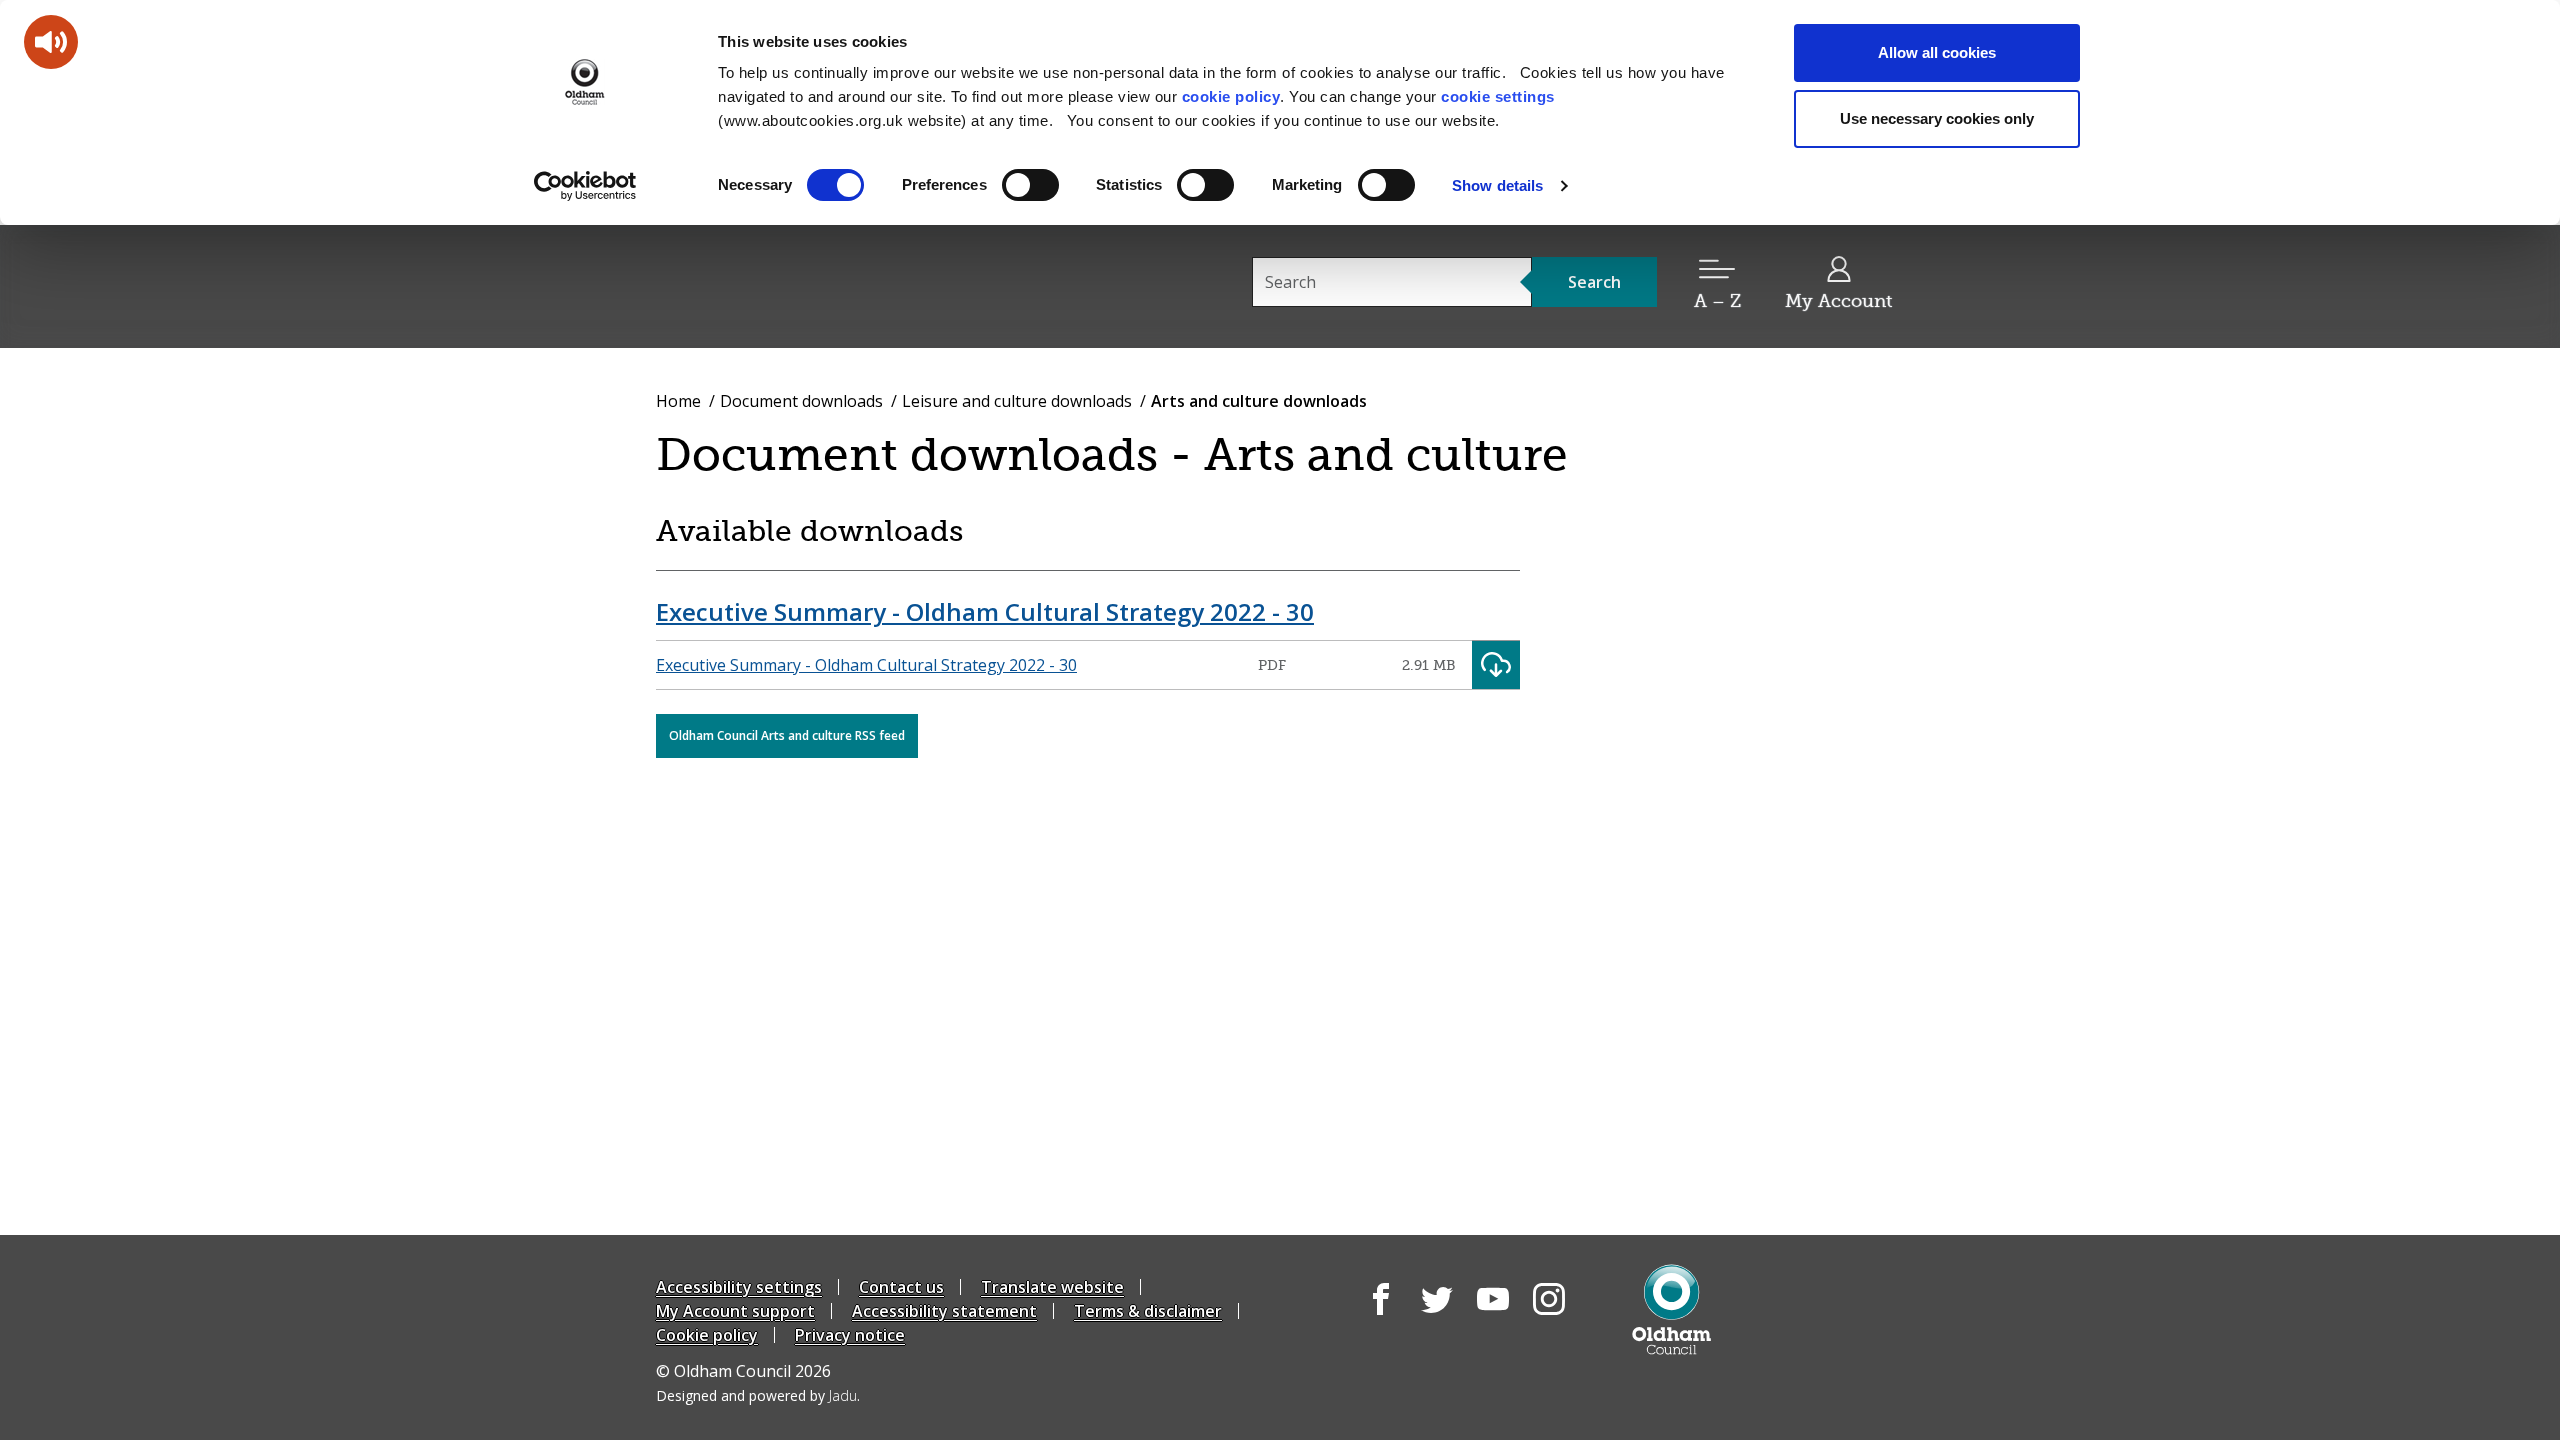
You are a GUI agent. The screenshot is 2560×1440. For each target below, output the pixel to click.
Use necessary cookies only (1937, 118)
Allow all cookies (1937, 52)
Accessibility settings (739, 1287)
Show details (1497, 185)
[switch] (1030, 185)
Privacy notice (850, 1335)
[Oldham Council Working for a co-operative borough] (836, 285)
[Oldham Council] (1671, 1309)
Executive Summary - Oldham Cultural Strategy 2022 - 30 (985, 611)
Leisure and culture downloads (1017, 401)
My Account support (735, 1311)
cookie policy (1231, 96)
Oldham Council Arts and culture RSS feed (787, 735)
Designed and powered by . (758, 1395)
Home (678, 401)
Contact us (901, 1287)
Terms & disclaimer (1148, 1311)
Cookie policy (707, 1335)
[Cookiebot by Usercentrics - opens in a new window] (585, 186)
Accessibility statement (944, 1311)
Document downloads (801, 401)
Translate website (1052, 1287)
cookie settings (1498, 96)
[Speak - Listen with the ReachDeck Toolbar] (51, 42)
